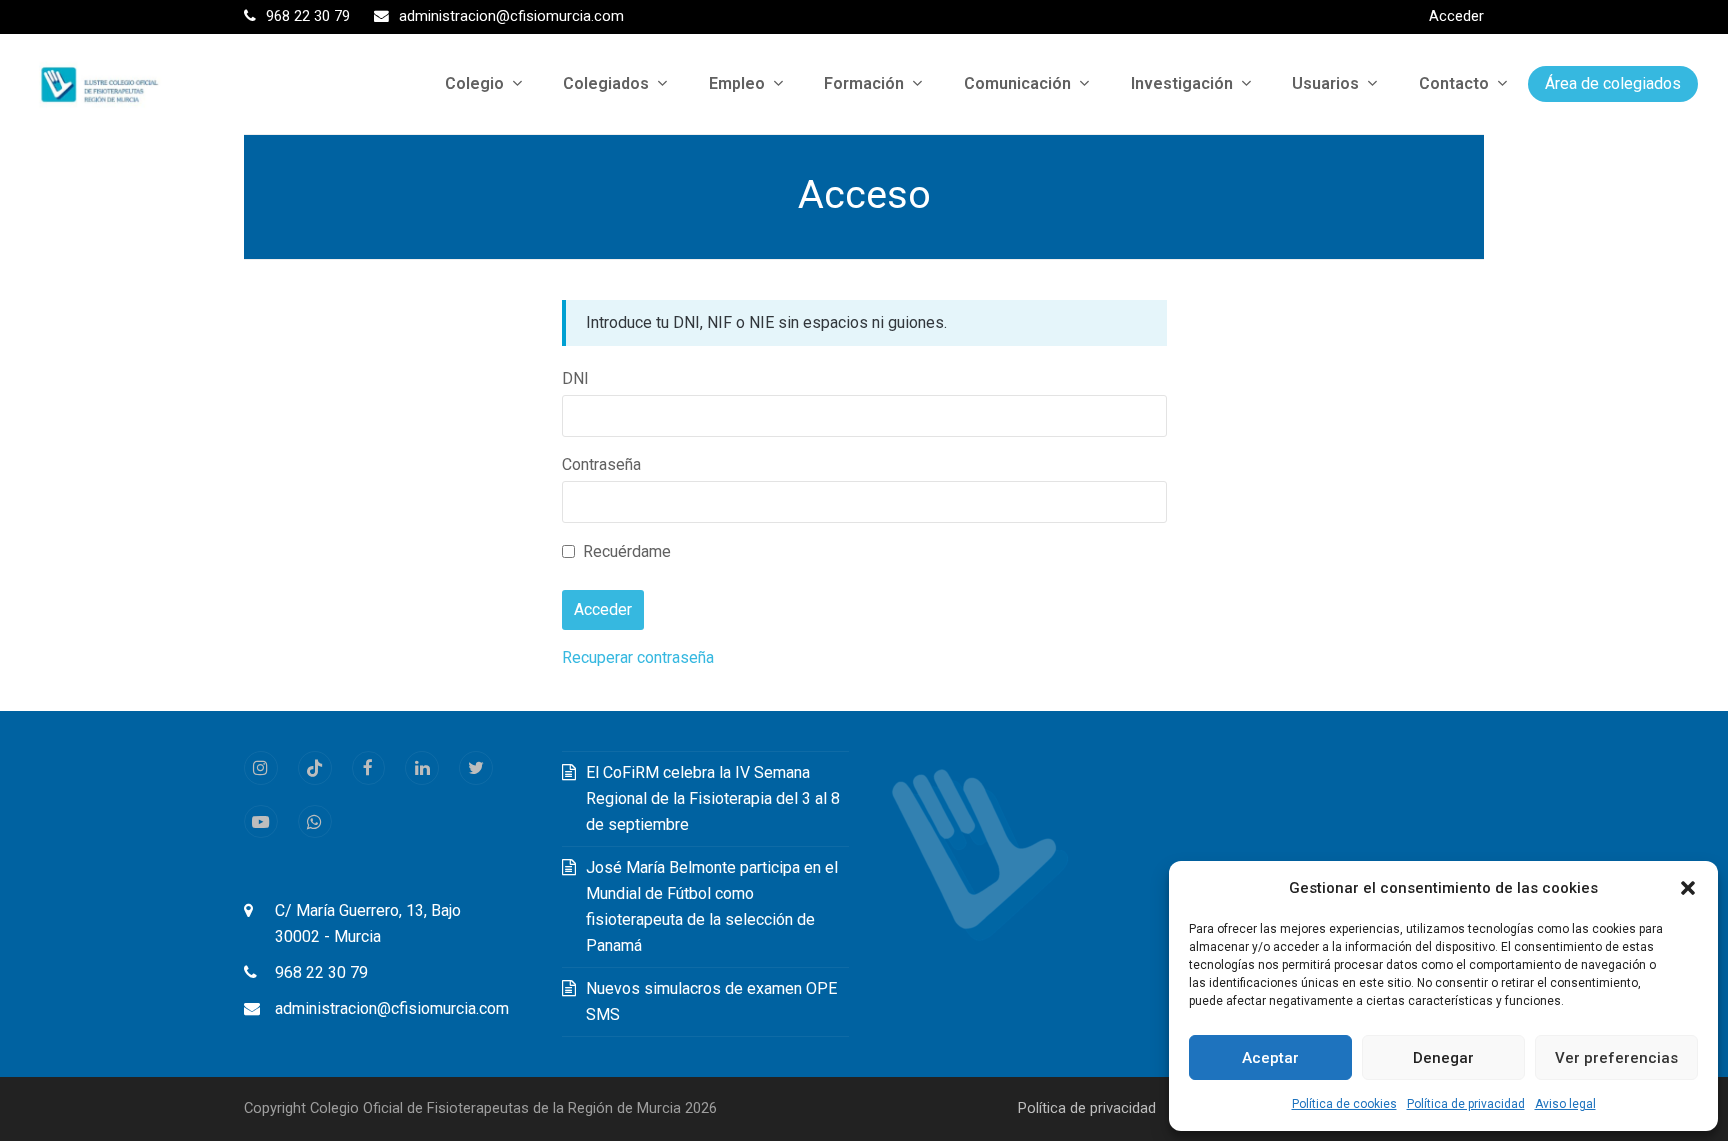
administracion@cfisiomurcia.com (392, 1008)
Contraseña (601, 464)
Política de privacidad (1466, 1104)
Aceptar (1270, 1058)
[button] (1688, 888)
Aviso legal (1565, 1104)
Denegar (1443, 1058)
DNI (575, 378)
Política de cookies (1344, 1104)
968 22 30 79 (321, 972)
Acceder (1456, 16)
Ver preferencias (1616, 1058)
